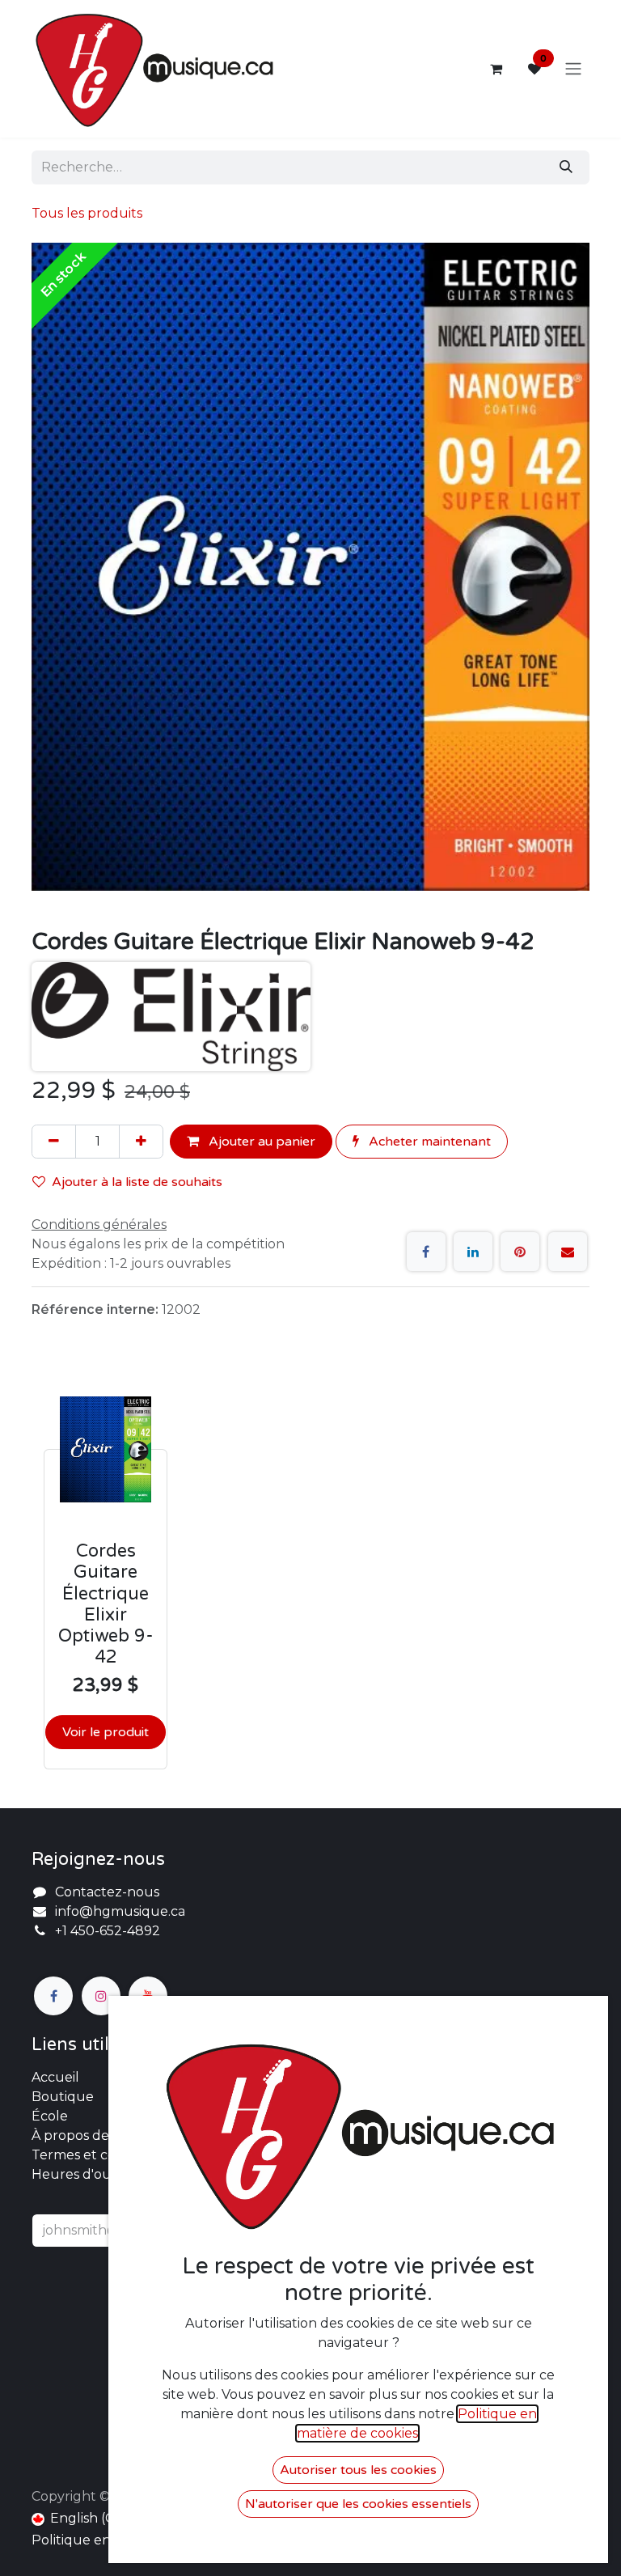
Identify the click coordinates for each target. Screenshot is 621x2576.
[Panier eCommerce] (496, 69)
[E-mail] (568, 1252)
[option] (310, 1570)
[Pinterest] (520, 1252)
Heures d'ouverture (97, 2174)
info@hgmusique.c (116, 1911)
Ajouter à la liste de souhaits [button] (137, 1182)
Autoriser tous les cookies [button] (358, 2470)
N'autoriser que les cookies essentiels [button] (358, 2504)
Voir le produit (106, 1732)
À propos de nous (88, 2135)
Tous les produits (87, 213)
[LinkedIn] (473, 1252)
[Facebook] (426, 1252)
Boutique (63, 2097)
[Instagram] (101, 1996)
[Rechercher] (566, 167)
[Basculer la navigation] (573, 69)
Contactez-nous (107, 1892)
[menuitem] (80, 2519)
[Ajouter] (141, 1142)
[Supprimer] (54, 1142)
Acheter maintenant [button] (428, 1142)
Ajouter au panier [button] (260, 1142)
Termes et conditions (99, 2155)
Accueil (55, 2077)
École (50, 2116)
